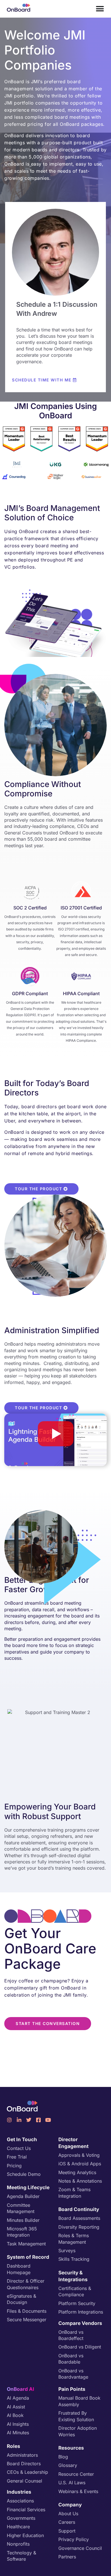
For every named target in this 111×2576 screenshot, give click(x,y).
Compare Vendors (80, 2323)
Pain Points (72, 2389)
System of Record (28, 2257)
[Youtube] (48, 2120)
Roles (14, 2446)
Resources (71, 2448)
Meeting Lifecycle (28, 2187)
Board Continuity (79, 2209)
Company (70, 2505)
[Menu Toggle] (100, 9)
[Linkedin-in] (19, 2120)
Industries (19, 2492)
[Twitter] (29, 2120)
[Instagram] (9, 2120)
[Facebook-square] (38, 2120)
